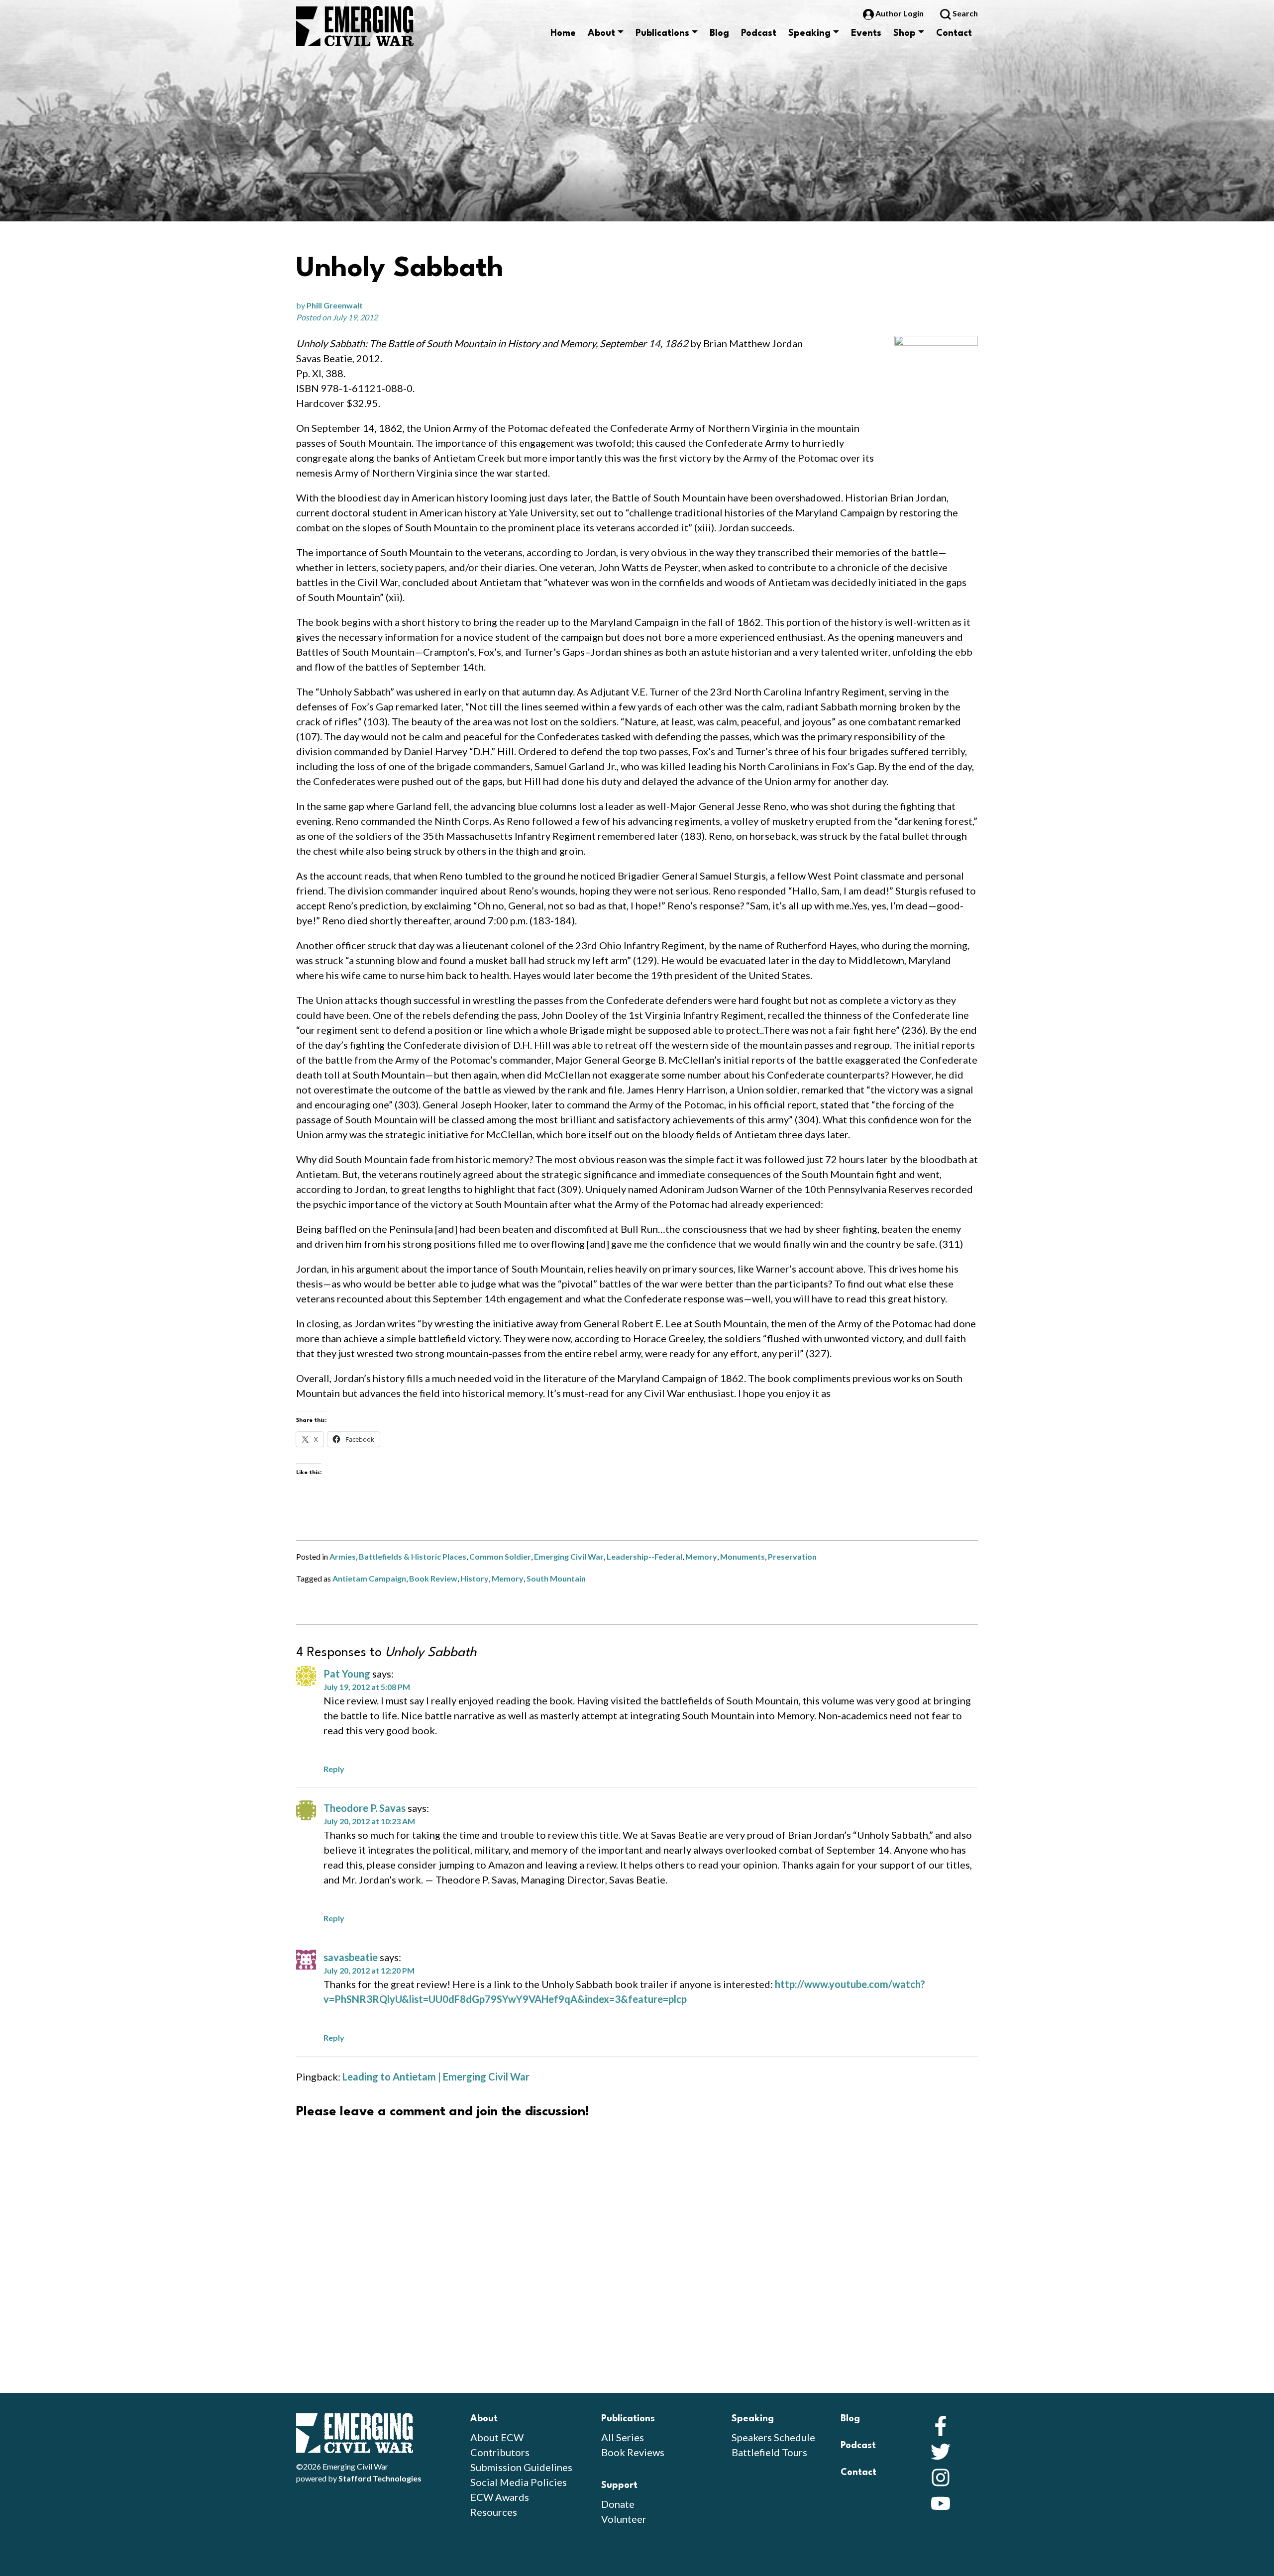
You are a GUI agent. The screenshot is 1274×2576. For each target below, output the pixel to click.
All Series (623, 2437)
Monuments (743, 1556)
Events (866, 33)
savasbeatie (351, 1957)
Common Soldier (500, 1556)
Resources (494, 2512)
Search (964, 13)
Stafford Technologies (380, 2478)
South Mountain (556, 1578)
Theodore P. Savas (365, 1808)
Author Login (900, 13)
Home (563, 33)
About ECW (497, 2437)
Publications (662, 33)
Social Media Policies (519, 2482)
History (475, 1578)
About (601, 33)
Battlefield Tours (769, 2452)
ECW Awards (500, 2497)
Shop (904, 33)
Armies (343, 1556)
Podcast (759, 33)
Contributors (500, 2452)
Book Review (433, 1578)
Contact (954, 33)
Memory (701, 1556)
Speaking (809, 33)
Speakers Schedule (773, 2437)
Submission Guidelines (521, 2467)
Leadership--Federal (644, 1556)
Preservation (792, 1556)
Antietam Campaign (369, 1578)
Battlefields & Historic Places (413, 1556)
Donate (618, 2504)
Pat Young (347, 1674)
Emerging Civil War (569, 1556)
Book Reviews (633, 2452)
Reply (334, 1769)
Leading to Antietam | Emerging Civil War (436, 2077)
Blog (719, 33)
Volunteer (624, 2519)
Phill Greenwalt (335, 305)
